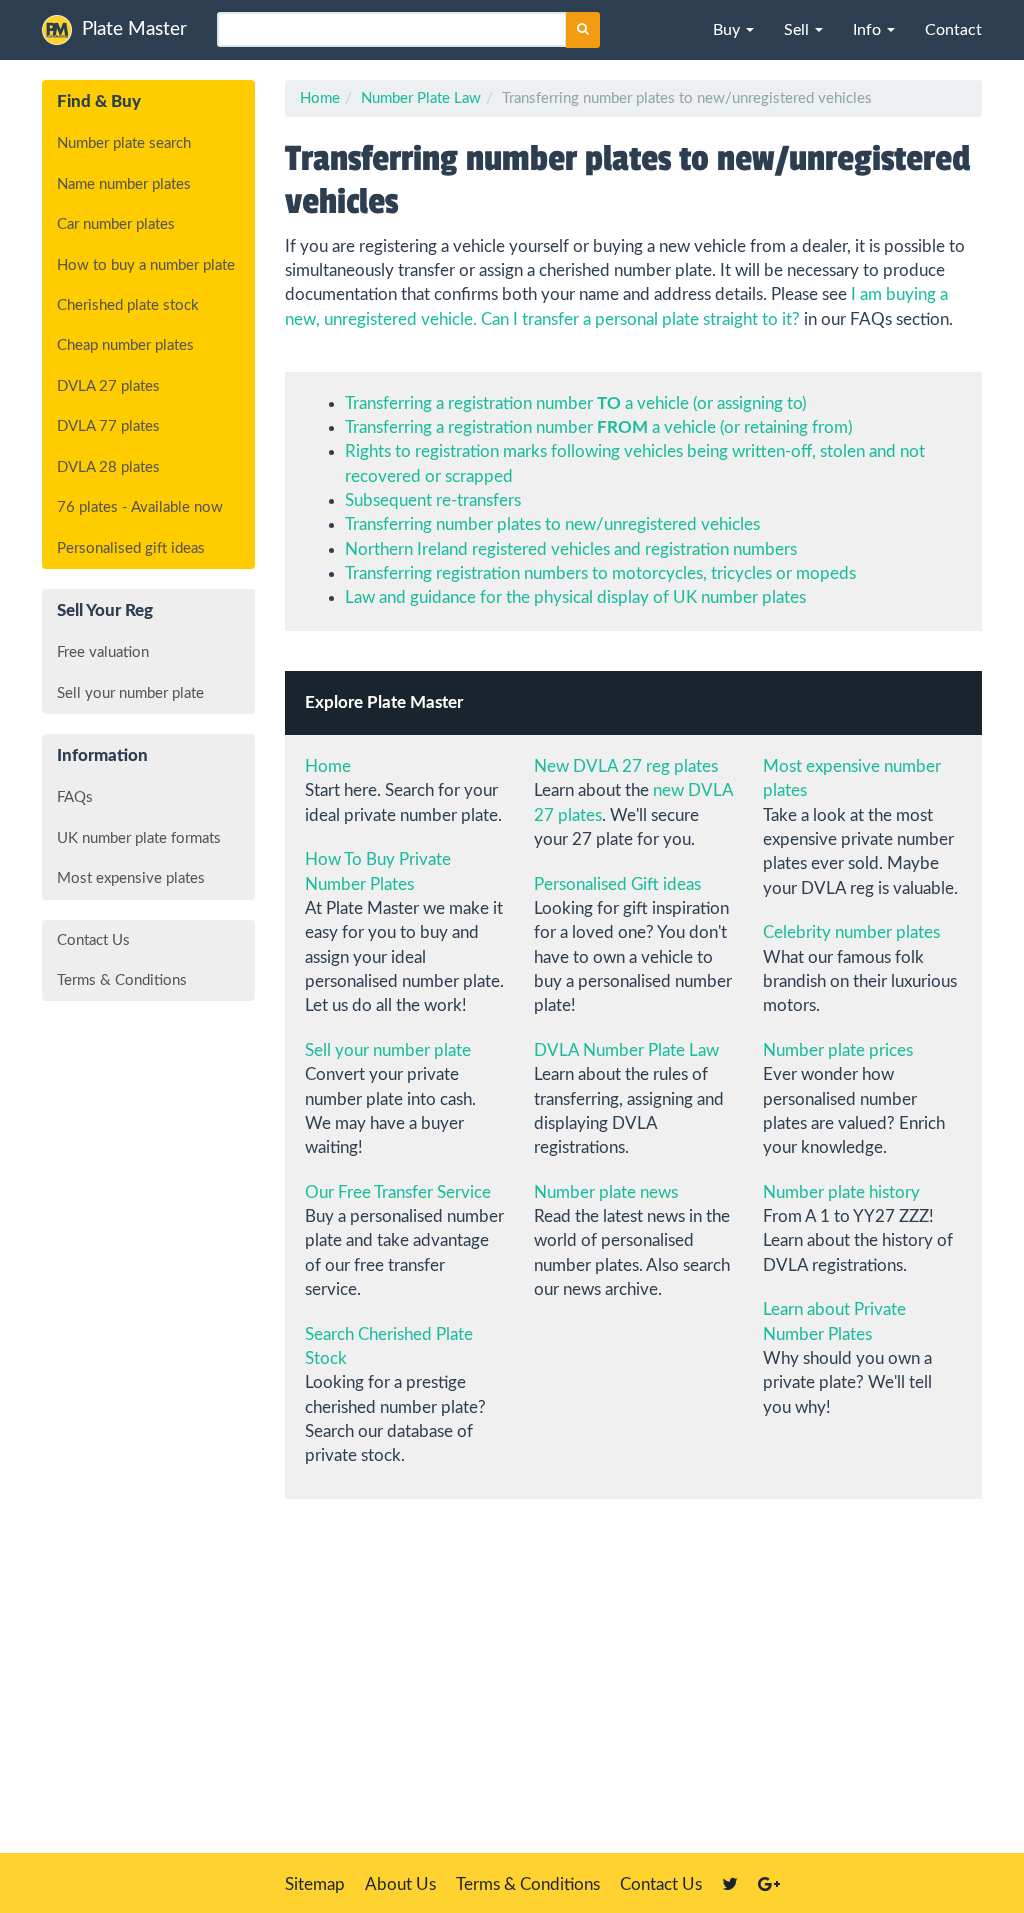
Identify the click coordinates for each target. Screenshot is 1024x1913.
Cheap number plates (125, 345)
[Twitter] (730, 1884)
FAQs (75, 797)
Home (320, 98)
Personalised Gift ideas (617, 884)
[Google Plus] (769, 1884)
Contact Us (93, 940)
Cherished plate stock (128, 305)
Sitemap (315, 1884)
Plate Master (134, 29)
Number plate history (841, 1192)
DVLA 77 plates (108, 426)
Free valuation (103, 652)
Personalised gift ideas (131, 548)
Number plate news (606, 1192)
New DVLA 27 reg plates (626, 766)
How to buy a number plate (146, 265)
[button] (733, 30)
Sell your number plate (388, 1050)
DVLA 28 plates (108, 467)
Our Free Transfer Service (398, 1192)
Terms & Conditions (122, 980)
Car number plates (116, 224)
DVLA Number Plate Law (626, 1050)
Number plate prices (838, 1050)
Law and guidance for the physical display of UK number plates (575, 597)
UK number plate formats (139, 838)
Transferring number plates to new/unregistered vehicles (552, 524)
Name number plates (124, 184)
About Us (400, 1884)
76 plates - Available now (140, 507)
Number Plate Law (421, 98)
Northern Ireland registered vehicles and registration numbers (571, 549)
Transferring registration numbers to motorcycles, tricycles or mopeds (600, 573)
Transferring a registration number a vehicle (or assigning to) (576, 403)
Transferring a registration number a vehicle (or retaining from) (599, 427)
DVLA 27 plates (108, 386)
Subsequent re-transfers (433, 500)
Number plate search (124, 143)
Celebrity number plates (851, 932)
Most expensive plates (131, 878)
